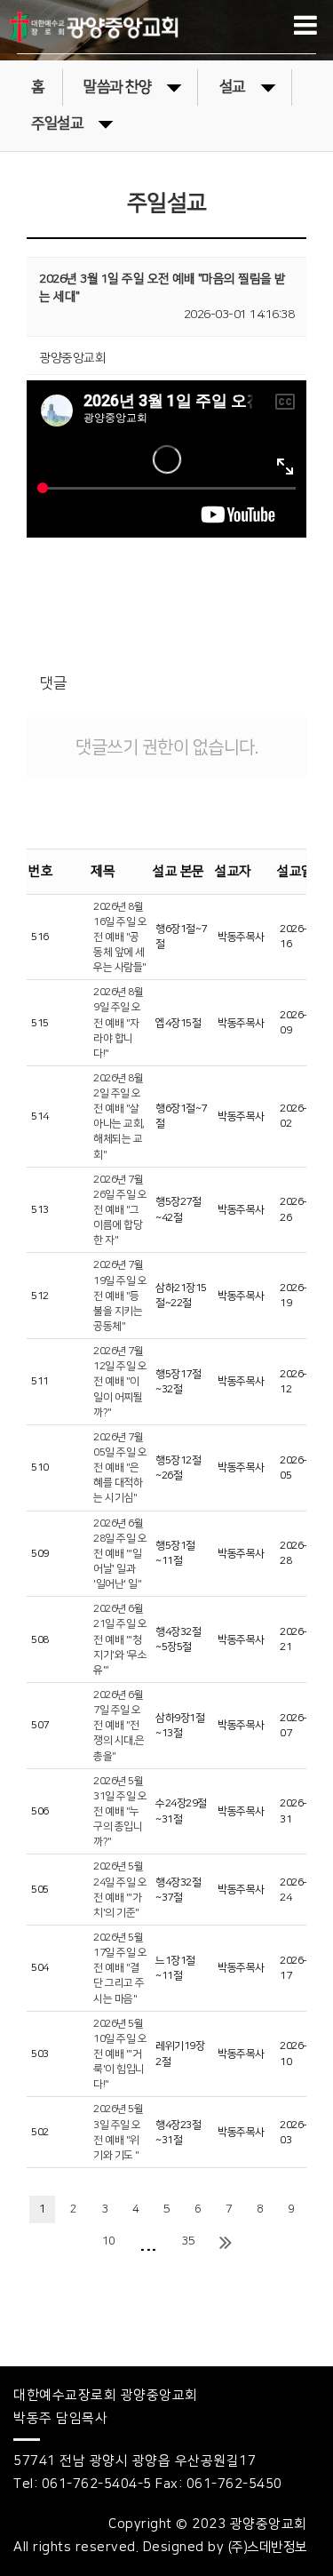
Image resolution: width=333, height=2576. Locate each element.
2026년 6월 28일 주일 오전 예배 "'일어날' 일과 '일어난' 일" (120, 1554)
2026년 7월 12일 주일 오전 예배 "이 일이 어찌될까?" (120, 1382)
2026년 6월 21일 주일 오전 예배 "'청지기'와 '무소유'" (120, 1639)
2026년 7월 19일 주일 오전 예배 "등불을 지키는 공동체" (120, 1296)
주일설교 (57, 124)
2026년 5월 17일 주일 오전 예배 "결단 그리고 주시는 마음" (120, 1968)
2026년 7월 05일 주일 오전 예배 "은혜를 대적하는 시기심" (120, 1468)
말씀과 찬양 (117, 87)
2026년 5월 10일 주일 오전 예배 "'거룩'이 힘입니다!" (120, 2054)
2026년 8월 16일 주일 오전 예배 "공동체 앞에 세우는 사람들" (120, 937)
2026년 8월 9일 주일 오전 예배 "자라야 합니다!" (118, 1023)
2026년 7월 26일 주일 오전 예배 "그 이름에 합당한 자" (120, 1210)
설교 (232, 87)
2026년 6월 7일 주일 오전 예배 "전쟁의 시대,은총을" (119, 1726)
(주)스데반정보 (268, 2547)
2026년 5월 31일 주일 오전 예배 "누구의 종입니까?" (120, 1812)
